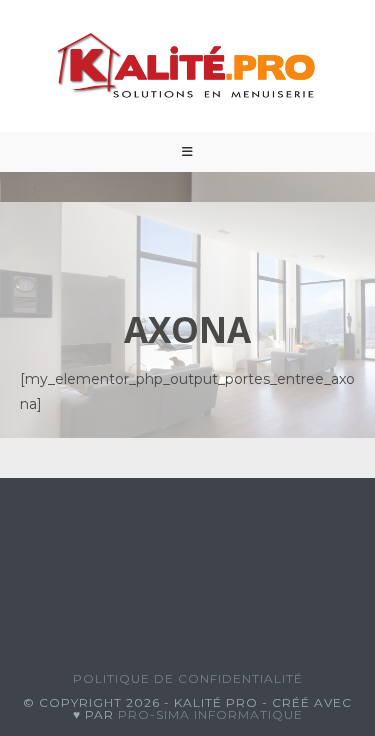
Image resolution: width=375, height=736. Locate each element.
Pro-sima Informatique (210, 714)
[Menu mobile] (188, 152)
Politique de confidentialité (188, 678)
